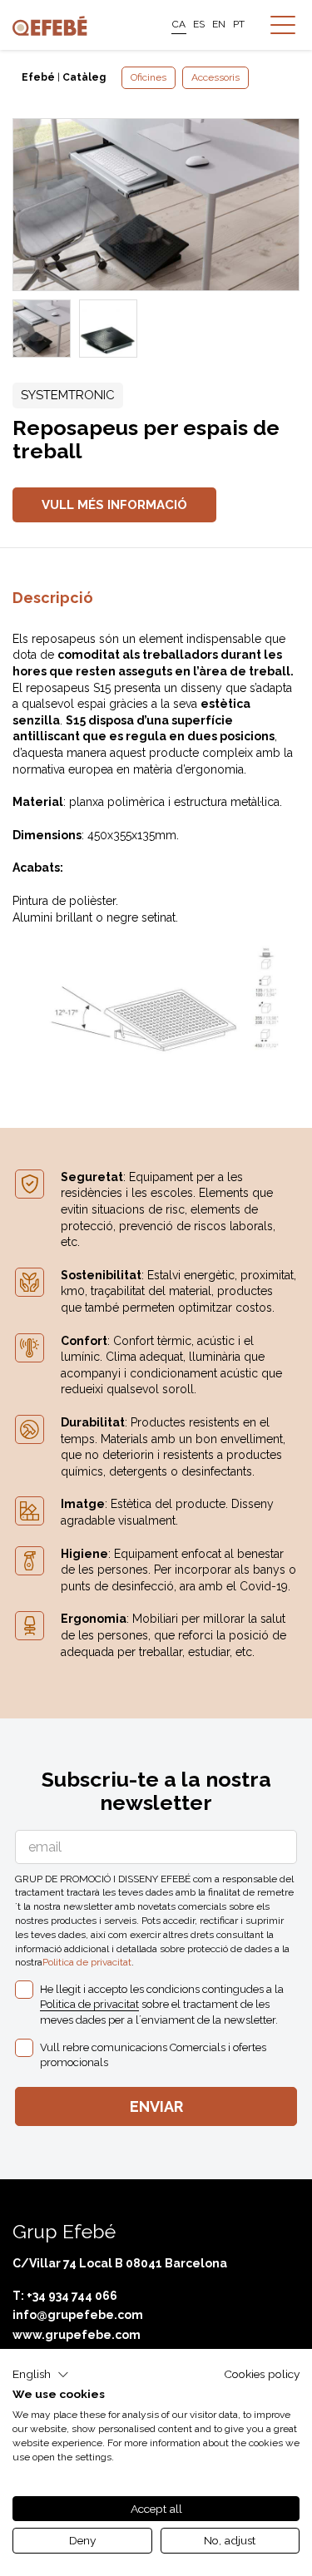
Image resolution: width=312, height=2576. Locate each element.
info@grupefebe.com (78, 2315)
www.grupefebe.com (77, 2335)
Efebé (38, 77)
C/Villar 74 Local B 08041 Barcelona (120, 2263)
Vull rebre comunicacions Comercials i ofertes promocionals (153, 2055)
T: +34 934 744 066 (65, 2296)
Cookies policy (262, 2374)
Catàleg (84, 77)
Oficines (149, 77)
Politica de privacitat (87, 1962)
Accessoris (215, 77)
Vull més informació (114, 505)
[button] (41, 2375)
